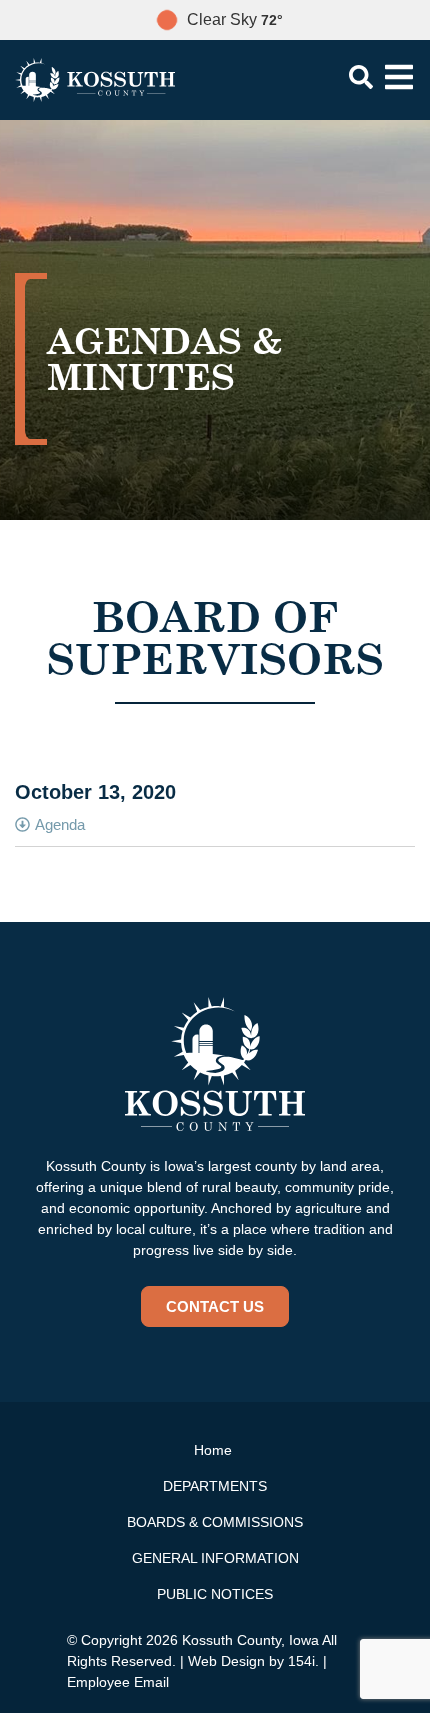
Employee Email (118, 1682)
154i (301, 1661)
